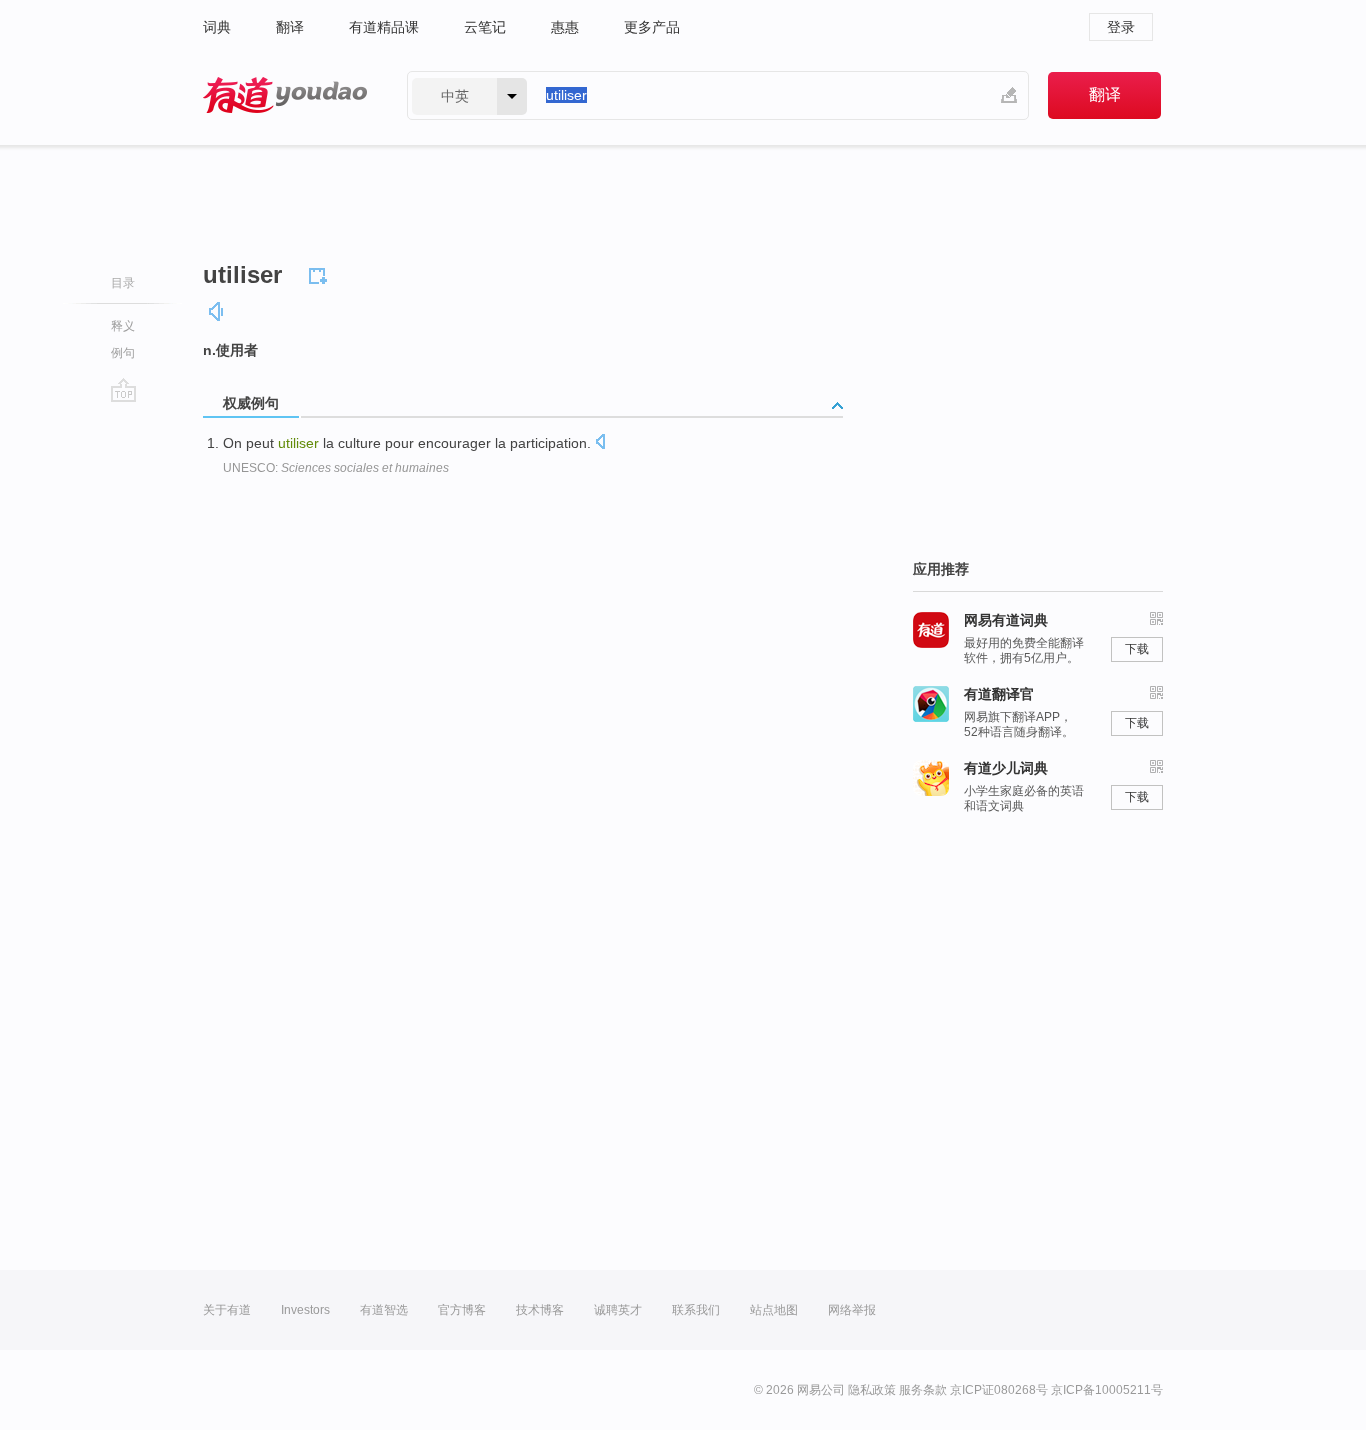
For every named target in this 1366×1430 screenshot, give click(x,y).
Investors (305, 1310)
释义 (123, 326)
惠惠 (565, 27)
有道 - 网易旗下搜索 (285, 95)
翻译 (290, 27)
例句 (123, 353)
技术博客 (540, 1310)
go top (123, 390)
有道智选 (384, 1310)
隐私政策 (872, 1390)
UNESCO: (336, 468)
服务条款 (923, 1390)
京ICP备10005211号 (1107, 1390)
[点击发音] (600, 443)
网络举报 (852, 1310)
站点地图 (774, 1310)
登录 (1121, 27)
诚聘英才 (618, 1310)
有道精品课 (384, 27)
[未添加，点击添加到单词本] (321, 273)
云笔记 (485, 27)
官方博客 (462, 1310)
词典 (217, 27)
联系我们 (696, 1310)
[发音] (217, 311)
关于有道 (227, 1310)
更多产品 (652, 27)
